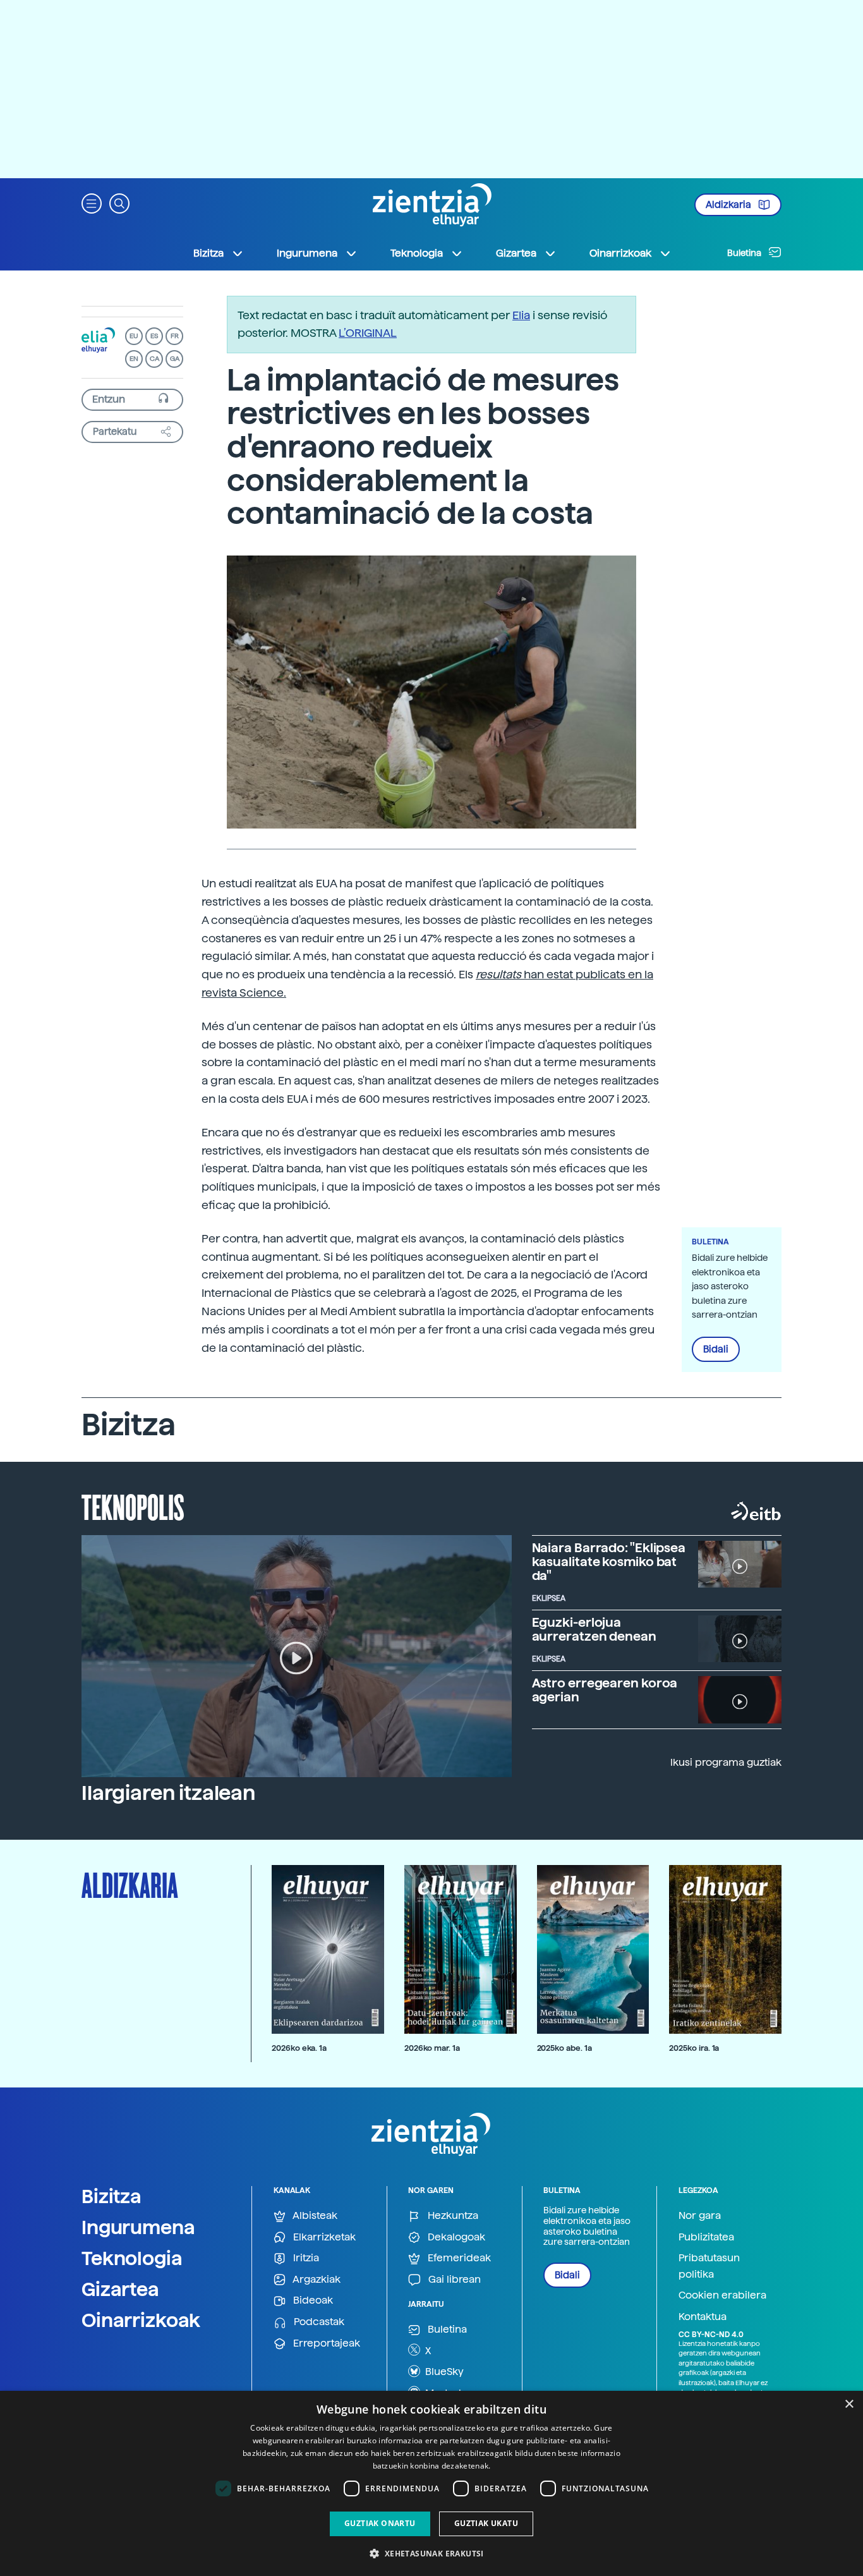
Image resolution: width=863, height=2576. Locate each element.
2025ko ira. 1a (694, 2048)
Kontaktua (703, 2317)
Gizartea (120, 2289)
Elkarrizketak (323, 2237)
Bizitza (112, 2196)
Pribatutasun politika (709, 2266)
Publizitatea (706, 2237)
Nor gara (700, 2215)
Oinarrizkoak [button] (620, 253)
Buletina (745, 253)
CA (154, 359)
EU (134, 336)
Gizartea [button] (516, 253)
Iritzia (305, 2258)
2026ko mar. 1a (432, 2048)
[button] (92, 203)
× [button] (849, 2404)
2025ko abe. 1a (564, 2048)
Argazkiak (316, 2279)
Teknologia (132, 2258)
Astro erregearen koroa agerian (605, 1690)
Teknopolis (133, 1506)
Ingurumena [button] (307, 253)
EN (134, 359)
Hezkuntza (452, 2215)
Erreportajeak (325, 2343)
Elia (521, 315)
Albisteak (314, 2215)
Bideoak (312, 2300)
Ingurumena (138, 2227)
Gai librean (453, 2279)
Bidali (716, 1349)
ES (154, 336)
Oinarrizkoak (141, 2320)
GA (175, 359)
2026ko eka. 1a (299, 2048)
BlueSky (443, 2372)
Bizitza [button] (208, 253)
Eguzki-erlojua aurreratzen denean (594, 1629)
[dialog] (431, 2483)
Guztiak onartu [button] (380, 2523)
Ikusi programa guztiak (726, 1762)
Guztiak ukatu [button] (486, 2523)
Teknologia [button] (417, 253)
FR (175, 336)
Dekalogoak (455, 2237)
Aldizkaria (729, 205)
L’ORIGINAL (368, 333)
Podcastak (318, 2322)
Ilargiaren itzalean (168, 1793)
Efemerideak (458, 2258)
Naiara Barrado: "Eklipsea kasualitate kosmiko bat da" (609, 1562)
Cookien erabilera (722, 2295)
